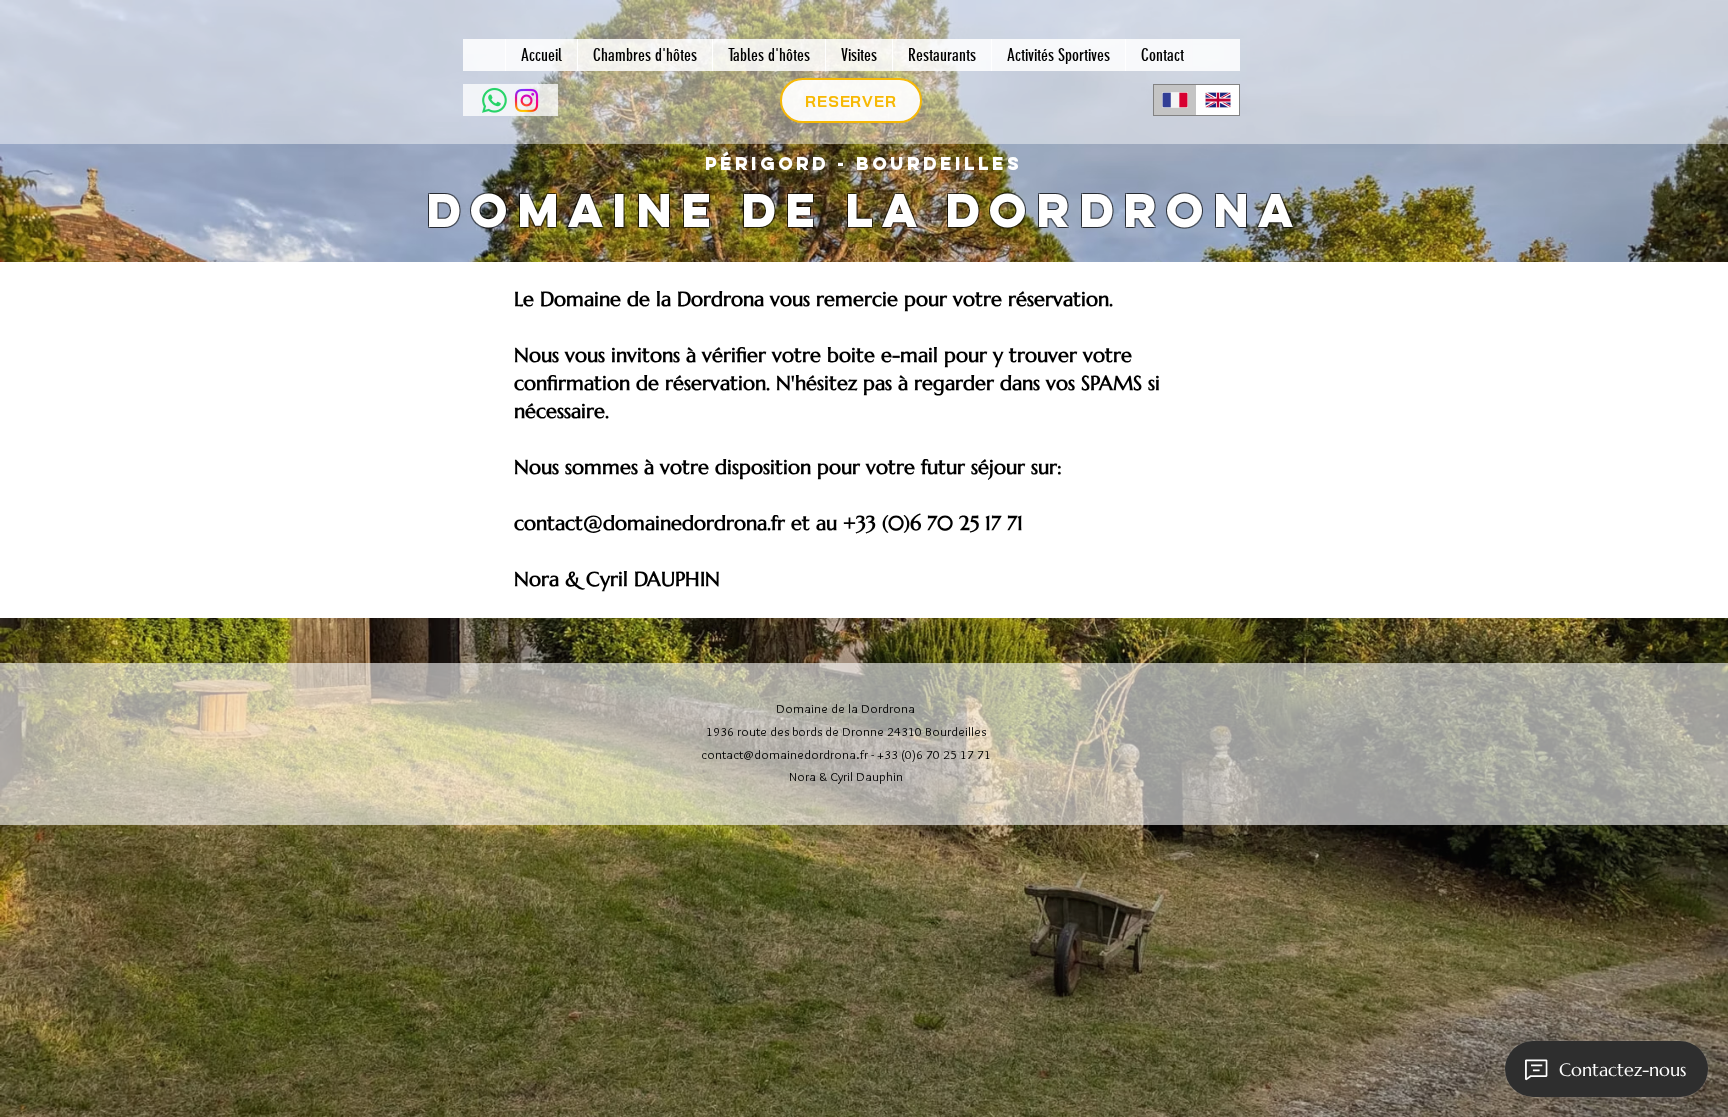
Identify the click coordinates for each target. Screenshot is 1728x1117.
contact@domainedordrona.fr (649, 523)
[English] (1217, 100)
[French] (1175, 100)
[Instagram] (526, 100)
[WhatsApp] (494, 100)
